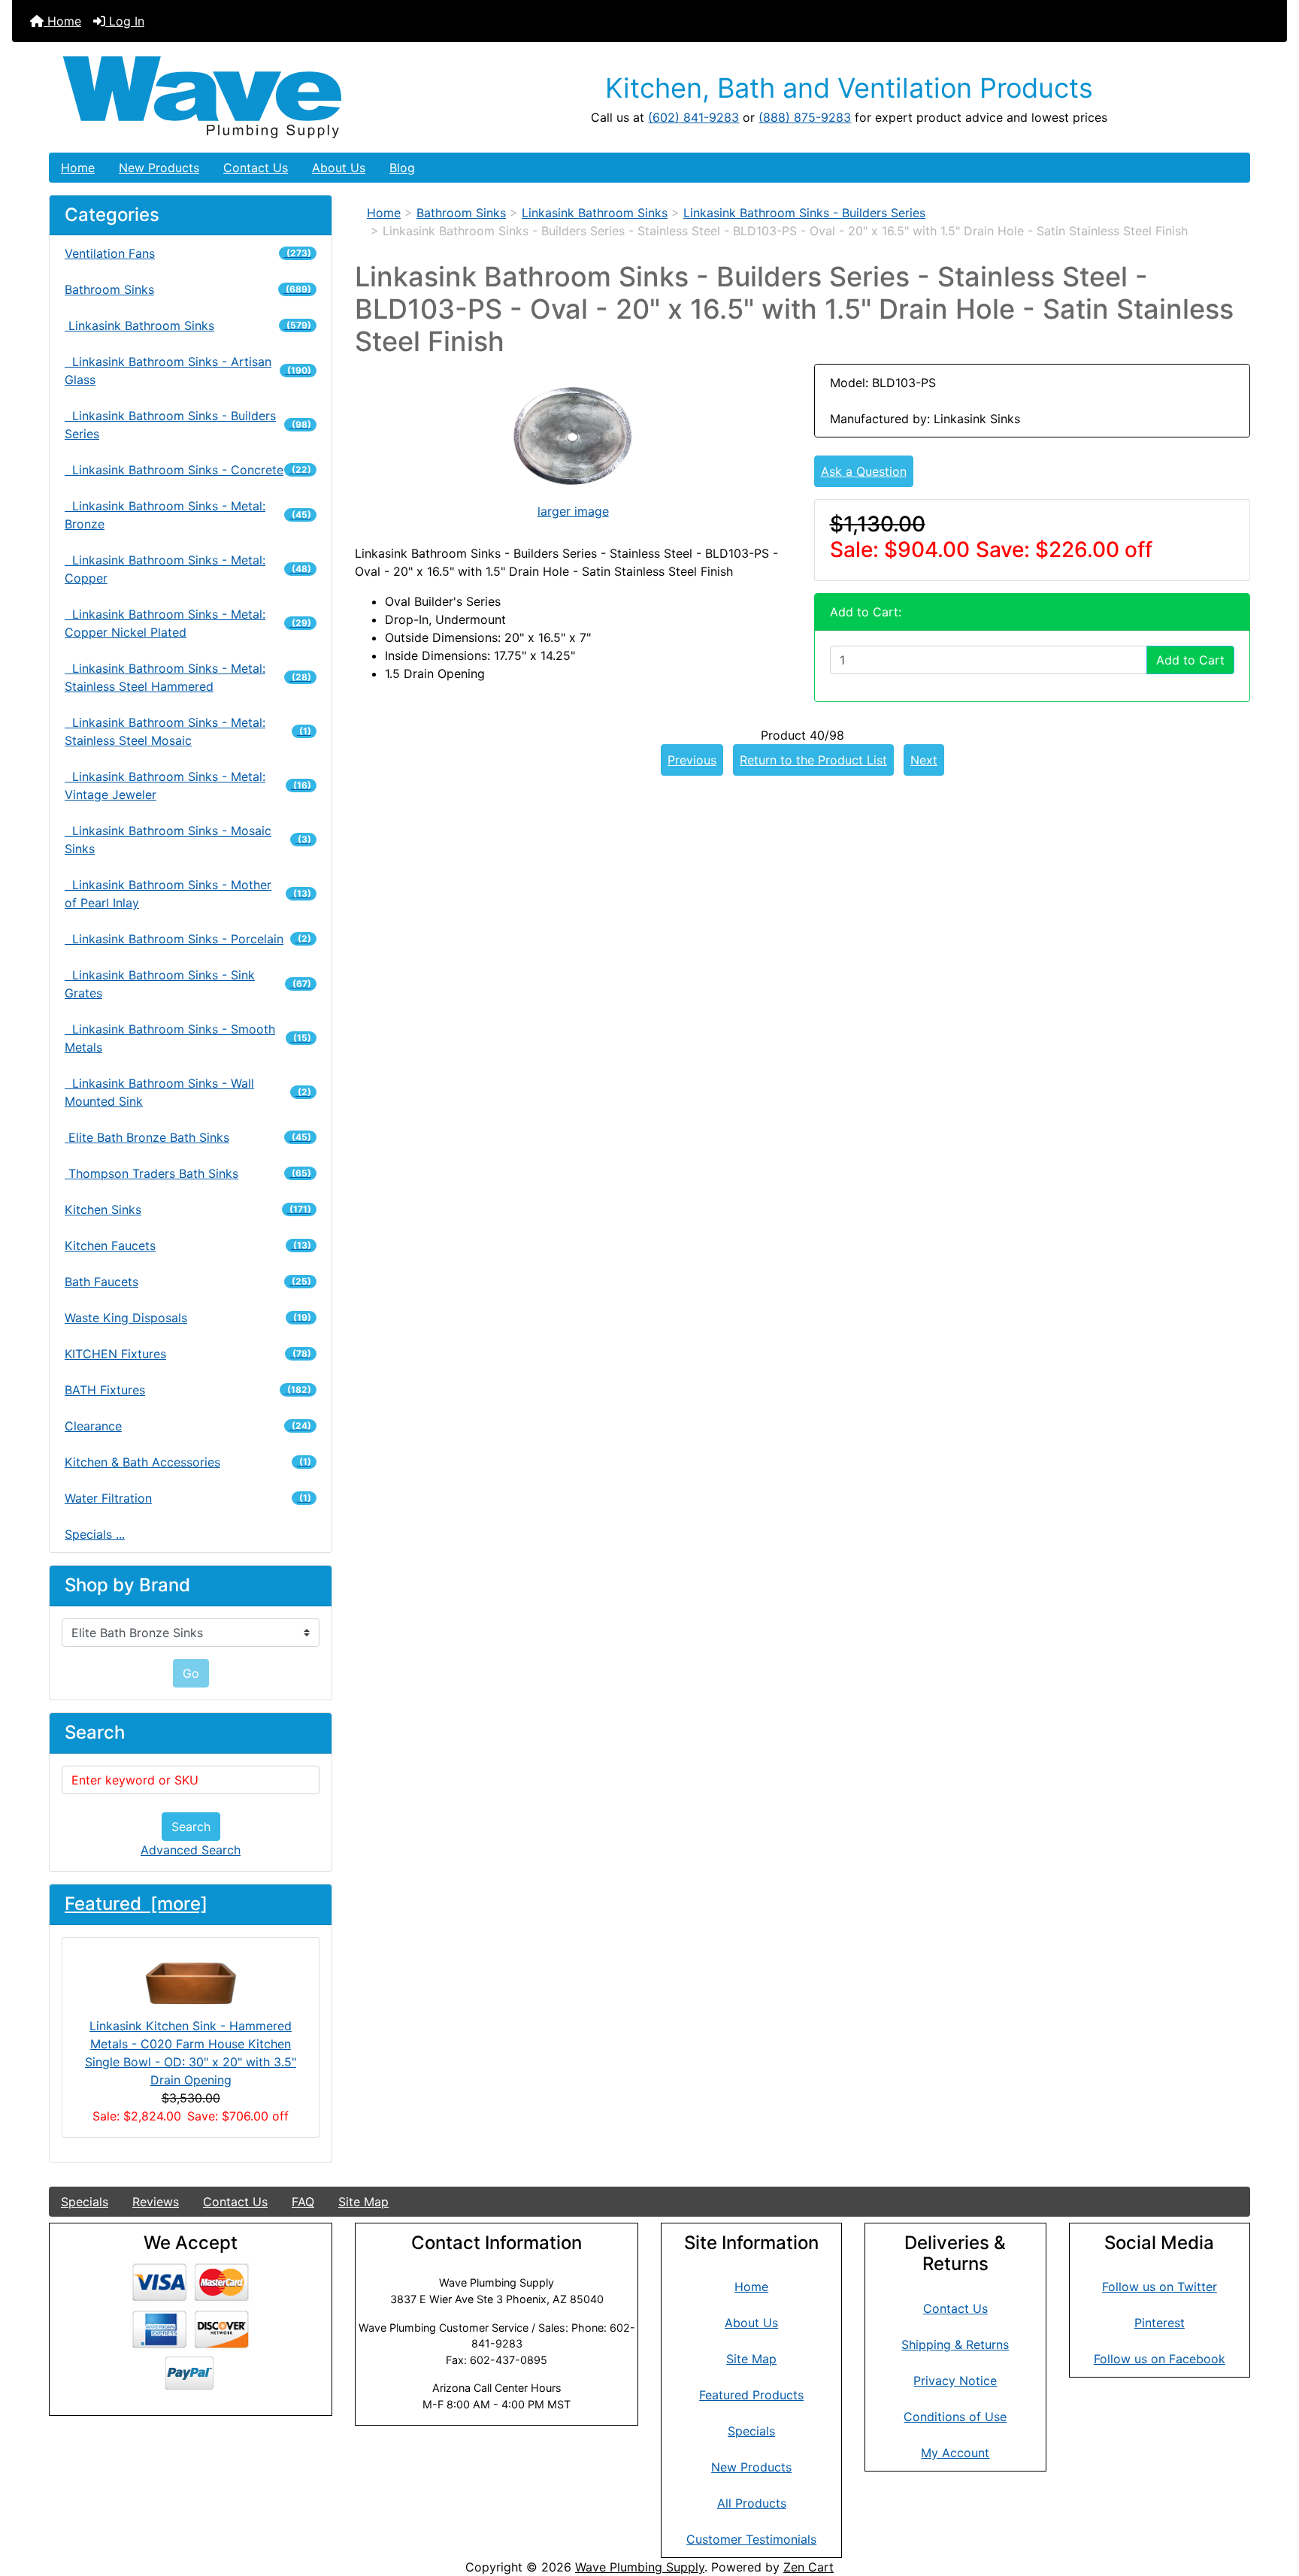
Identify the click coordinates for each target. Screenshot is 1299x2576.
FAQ (303, 2202)
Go (191, 1673)
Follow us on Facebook (1160, 2359)
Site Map (363, 2202)
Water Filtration (188, 1498)
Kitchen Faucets (188, 1246)
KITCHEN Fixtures (188, 1354)
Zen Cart (808, 2567)
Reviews (156, 2202)
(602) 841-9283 (693, 117)
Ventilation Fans (188, 253)
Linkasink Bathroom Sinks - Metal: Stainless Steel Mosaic (188, 731)
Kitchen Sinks (188, 1209)
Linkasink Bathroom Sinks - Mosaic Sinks (188, 840)
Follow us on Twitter (1160, 2287)
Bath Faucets (188, 1282)
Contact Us (256, 168)
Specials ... (95, 1534)
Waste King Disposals (188, 1318)
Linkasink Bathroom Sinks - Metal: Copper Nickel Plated (188, 623)
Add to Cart (1190, 660)
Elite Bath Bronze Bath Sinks (188, 1137)
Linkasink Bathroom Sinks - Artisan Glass (188, 371)
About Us (339, 168)
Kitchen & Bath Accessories (188, 1462)
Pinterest (1160, 2323)
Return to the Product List (813, 760)
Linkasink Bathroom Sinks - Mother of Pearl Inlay (188, 894)
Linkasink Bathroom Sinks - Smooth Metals (188, 1038)
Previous (692, 760)
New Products (159, 168)
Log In (125, 21)
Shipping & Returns (955, 2344)
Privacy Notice (955, 2381)
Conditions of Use (955, 2417)
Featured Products (751, 2395)
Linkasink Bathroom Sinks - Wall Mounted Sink (188, 1092)
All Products (752, 2503)
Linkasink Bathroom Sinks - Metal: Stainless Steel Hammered (188, 677)
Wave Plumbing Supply (640, 2567)
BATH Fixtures (188, 1390)
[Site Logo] (250, 97)
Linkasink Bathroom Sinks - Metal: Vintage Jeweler (188, 786)
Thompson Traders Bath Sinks (188, 1173)
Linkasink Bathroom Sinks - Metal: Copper (188, 569)
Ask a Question (864, 471)
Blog (402, 168)
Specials (85, 2202)
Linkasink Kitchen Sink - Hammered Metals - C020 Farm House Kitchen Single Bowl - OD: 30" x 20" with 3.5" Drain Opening (191, 2053)
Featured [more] (136, 1904)
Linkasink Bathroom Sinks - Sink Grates (188, 984)
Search (191, 1827)
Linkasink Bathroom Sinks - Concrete (188, 470)
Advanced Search (191, 1850)
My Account (955, 2453)
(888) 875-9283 (805, 117)
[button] (1271, 2502)
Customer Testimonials (751, 2539)
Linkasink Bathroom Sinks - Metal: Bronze (188, 515)
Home (62, 21)
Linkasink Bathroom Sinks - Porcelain (188, 939)
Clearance (188, 1426)
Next (924, 760)
